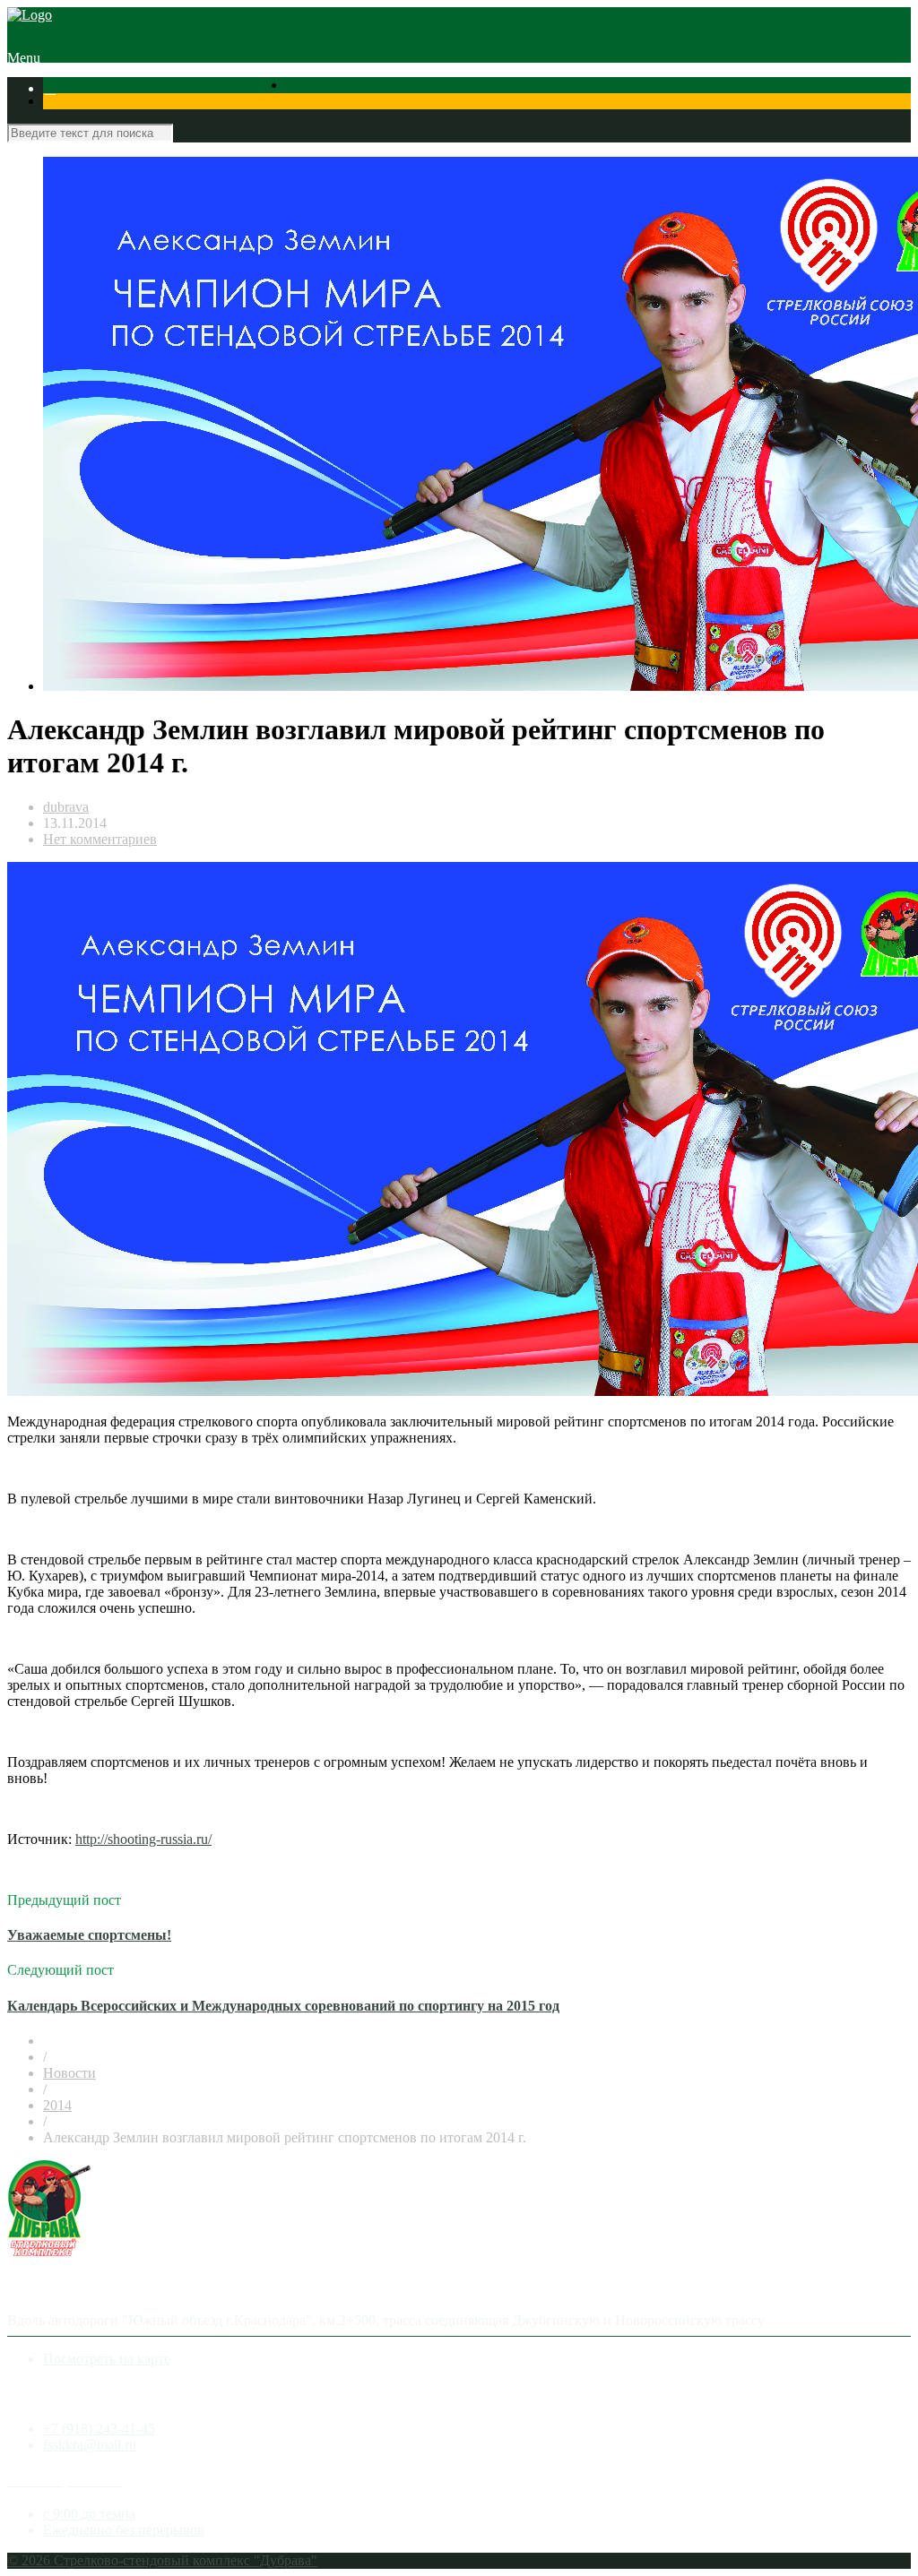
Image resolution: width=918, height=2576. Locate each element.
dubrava (66, 807)
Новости (69, 2073)
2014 (57, 2105)
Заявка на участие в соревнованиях (539, 88)
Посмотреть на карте (107, 2359)
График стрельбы (232, 104)
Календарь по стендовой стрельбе (324, 88)
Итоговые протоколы (110, 104)
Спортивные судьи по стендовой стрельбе (780, 88)
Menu (24, 58)
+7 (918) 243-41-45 (99, 2429)
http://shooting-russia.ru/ (143, 1839)
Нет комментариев (100, 839)
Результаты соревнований (138, 88)
